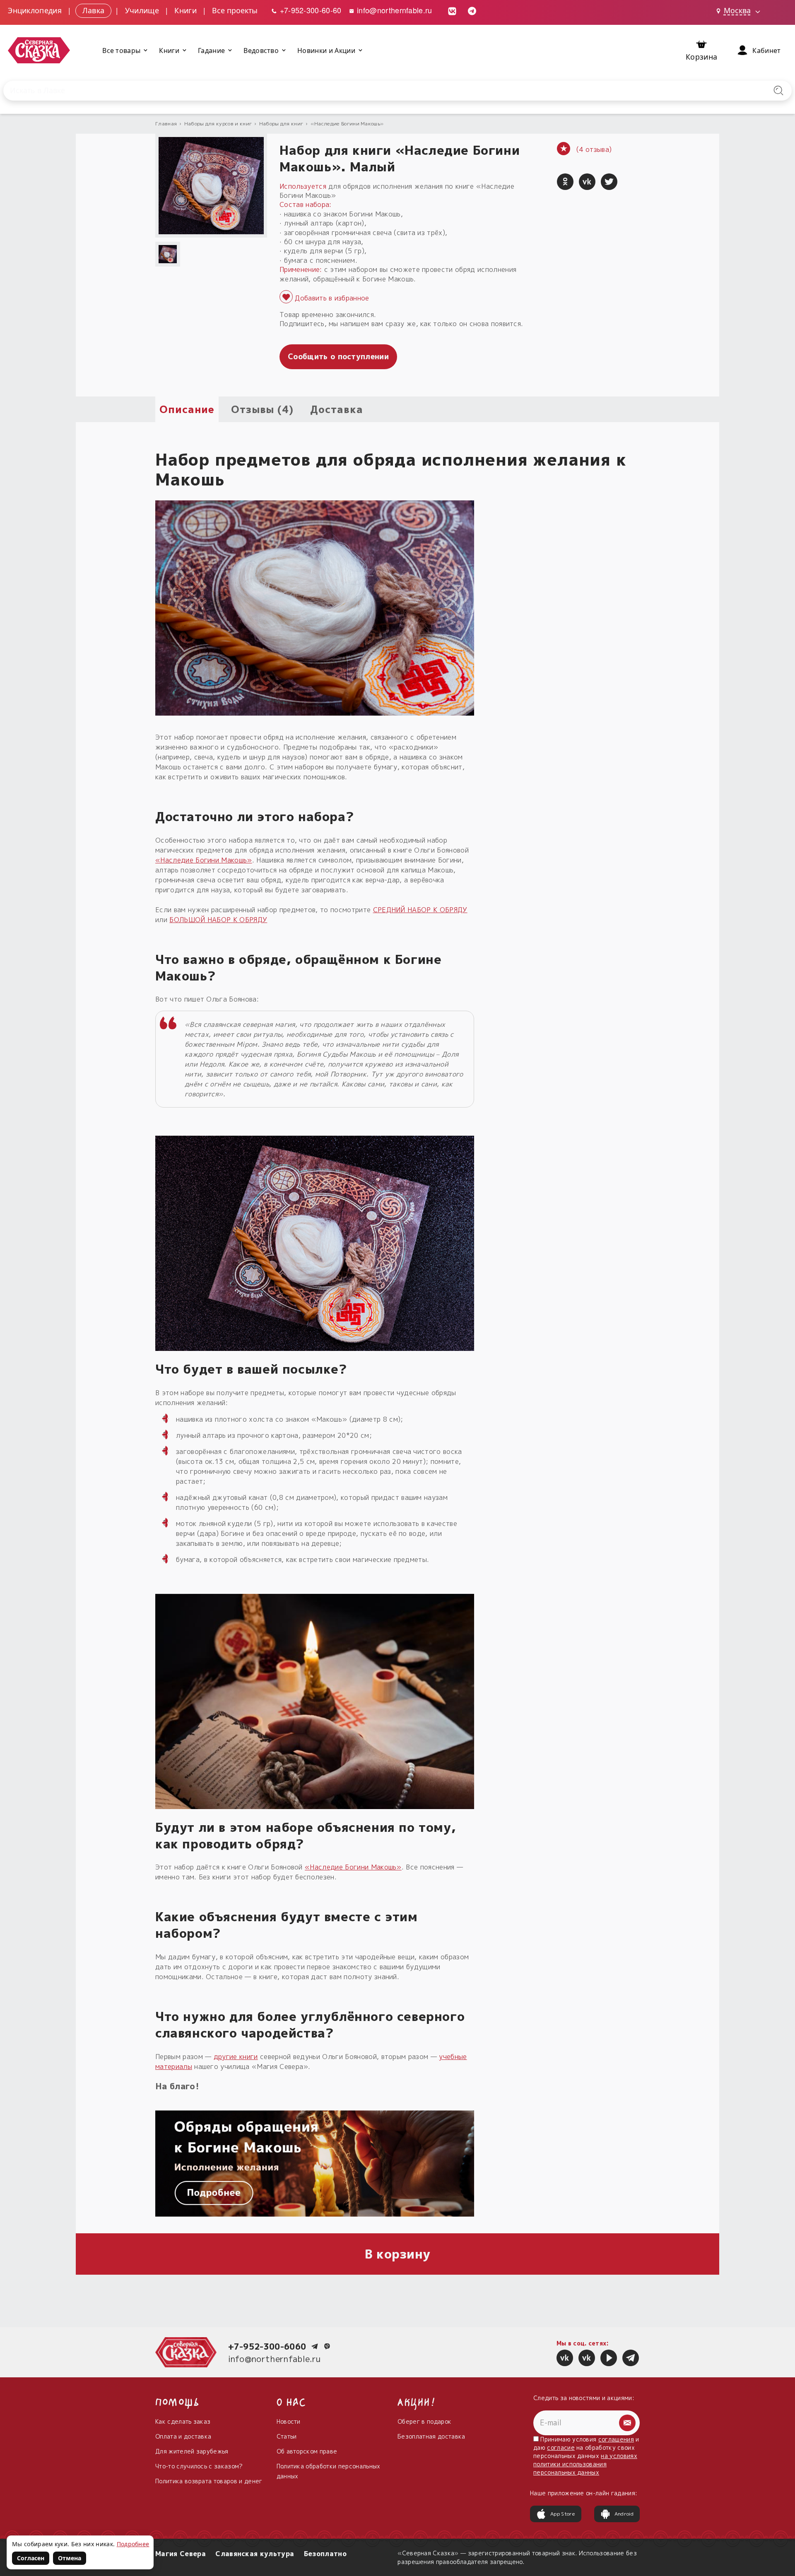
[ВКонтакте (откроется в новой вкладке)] (452, 10)
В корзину (398, 2254)
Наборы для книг (281, 124)
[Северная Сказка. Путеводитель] (587, 2358)
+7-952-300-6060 (267, 2346)
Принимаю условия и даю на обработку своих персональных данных (586, 2456)
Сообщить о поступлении (338, 357)
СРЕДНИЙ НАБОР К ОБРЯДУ (420, 910)
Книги (185, 10)
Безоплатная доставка (431, 2436)
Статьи (287, 2436)
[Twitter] (609, 182)
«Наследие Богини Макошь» (347, 124)
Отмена (70, 2558)
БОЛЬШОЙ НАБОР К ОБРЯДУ (218, 920)
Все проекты (235, 10)
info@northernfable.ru (394, 10)
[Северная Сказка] (565, 2358)
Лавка (94, 10)
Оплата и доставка (183, 2436)
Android (624, 2514)
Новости (289, 2421)
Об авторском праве (307, 2451)
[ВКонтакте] (587, 182)
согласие (561, 2447)
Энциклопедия (35, 10)
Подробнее (133, 2544)
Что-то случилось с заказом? (199, 2466)
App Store (563, 2514)
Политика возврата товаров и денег (209, 2481)
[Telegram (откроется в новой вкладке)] (472, 10)
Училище (142, 10)
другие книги (236, 2057)
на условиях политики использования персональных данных (585, 2464)
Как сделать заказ (183, 2421)
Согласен (31, 2558)
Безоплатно (325, 2554)
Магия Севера (181, 2554)
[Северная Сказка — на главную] (39, 50)
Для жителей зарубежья (192, 2451)
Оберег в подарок (424, 2421)
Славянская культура (255, 2554)
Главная (166, 124)
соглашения (616, 2439)
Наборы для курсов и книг (218, 124)
